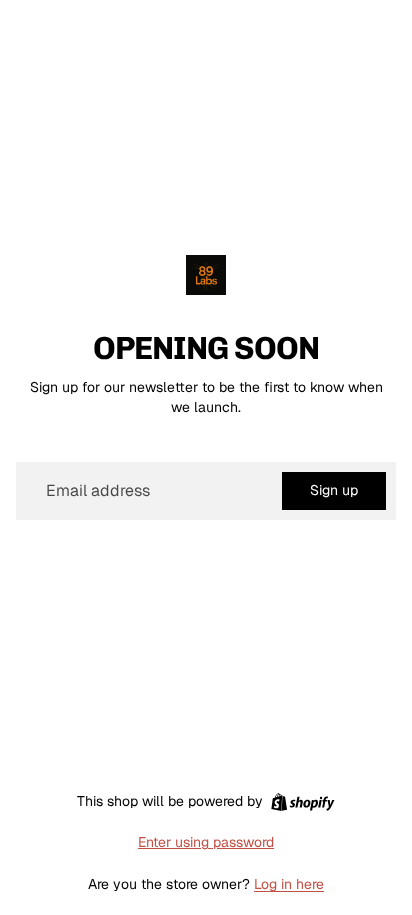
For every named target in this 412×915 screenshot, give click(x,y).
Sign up (334, 490)
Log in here (289, 884)
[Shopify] (302, 802)
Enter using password (206, 842)
